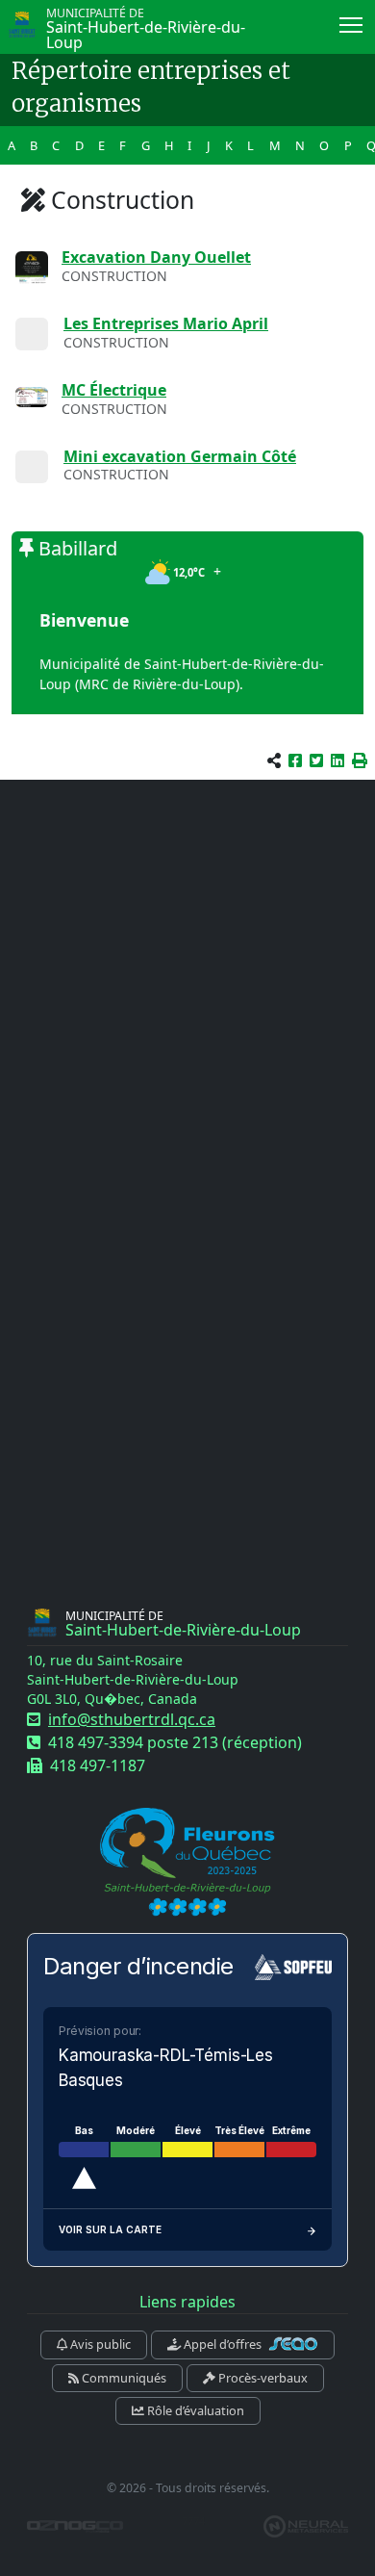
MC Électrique (114, 390)
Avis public (99, 2344)
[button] (360, 760)
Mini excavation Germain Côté (180, 456)
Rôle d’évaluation (194, 2410)
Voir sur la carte (110, 2229)
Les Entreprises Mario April (166, 323)
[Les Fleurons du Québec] (187, 1863)
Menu (351, 24)
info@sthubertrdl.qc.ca (132, 1719)
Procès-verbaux (262, 2378)
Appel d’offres (223, 2344)
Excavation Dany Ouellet (156, 257)
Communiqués (123, 2378)
